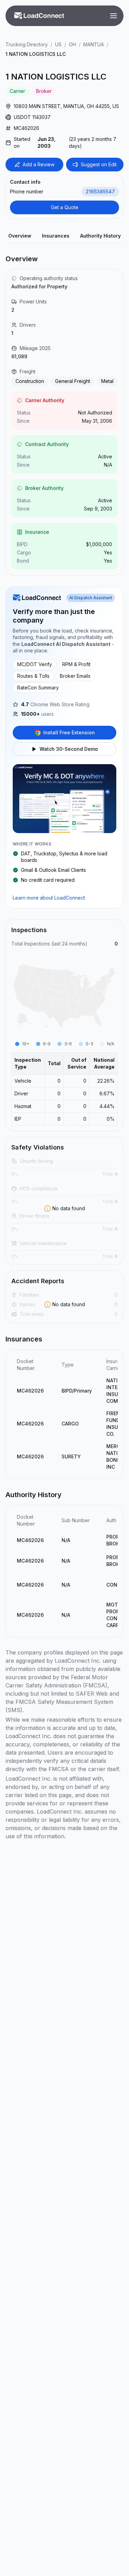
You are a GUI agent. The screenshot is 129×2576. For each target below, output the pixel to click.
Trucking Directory (27, 44)
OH (72, 44)
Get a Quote (65, 207)
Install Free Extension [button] (69, 732)
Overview (20, 236)
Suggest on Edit (99, 164)
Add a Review (39, 164)
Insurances (56, 236)
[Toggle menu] (114, 16)
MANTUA (94, 44)
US (58, 44)
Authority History (100, 236)
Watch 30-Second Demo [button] (69, 749)
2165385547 (100, 191)
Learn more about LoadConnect (49, 898)
